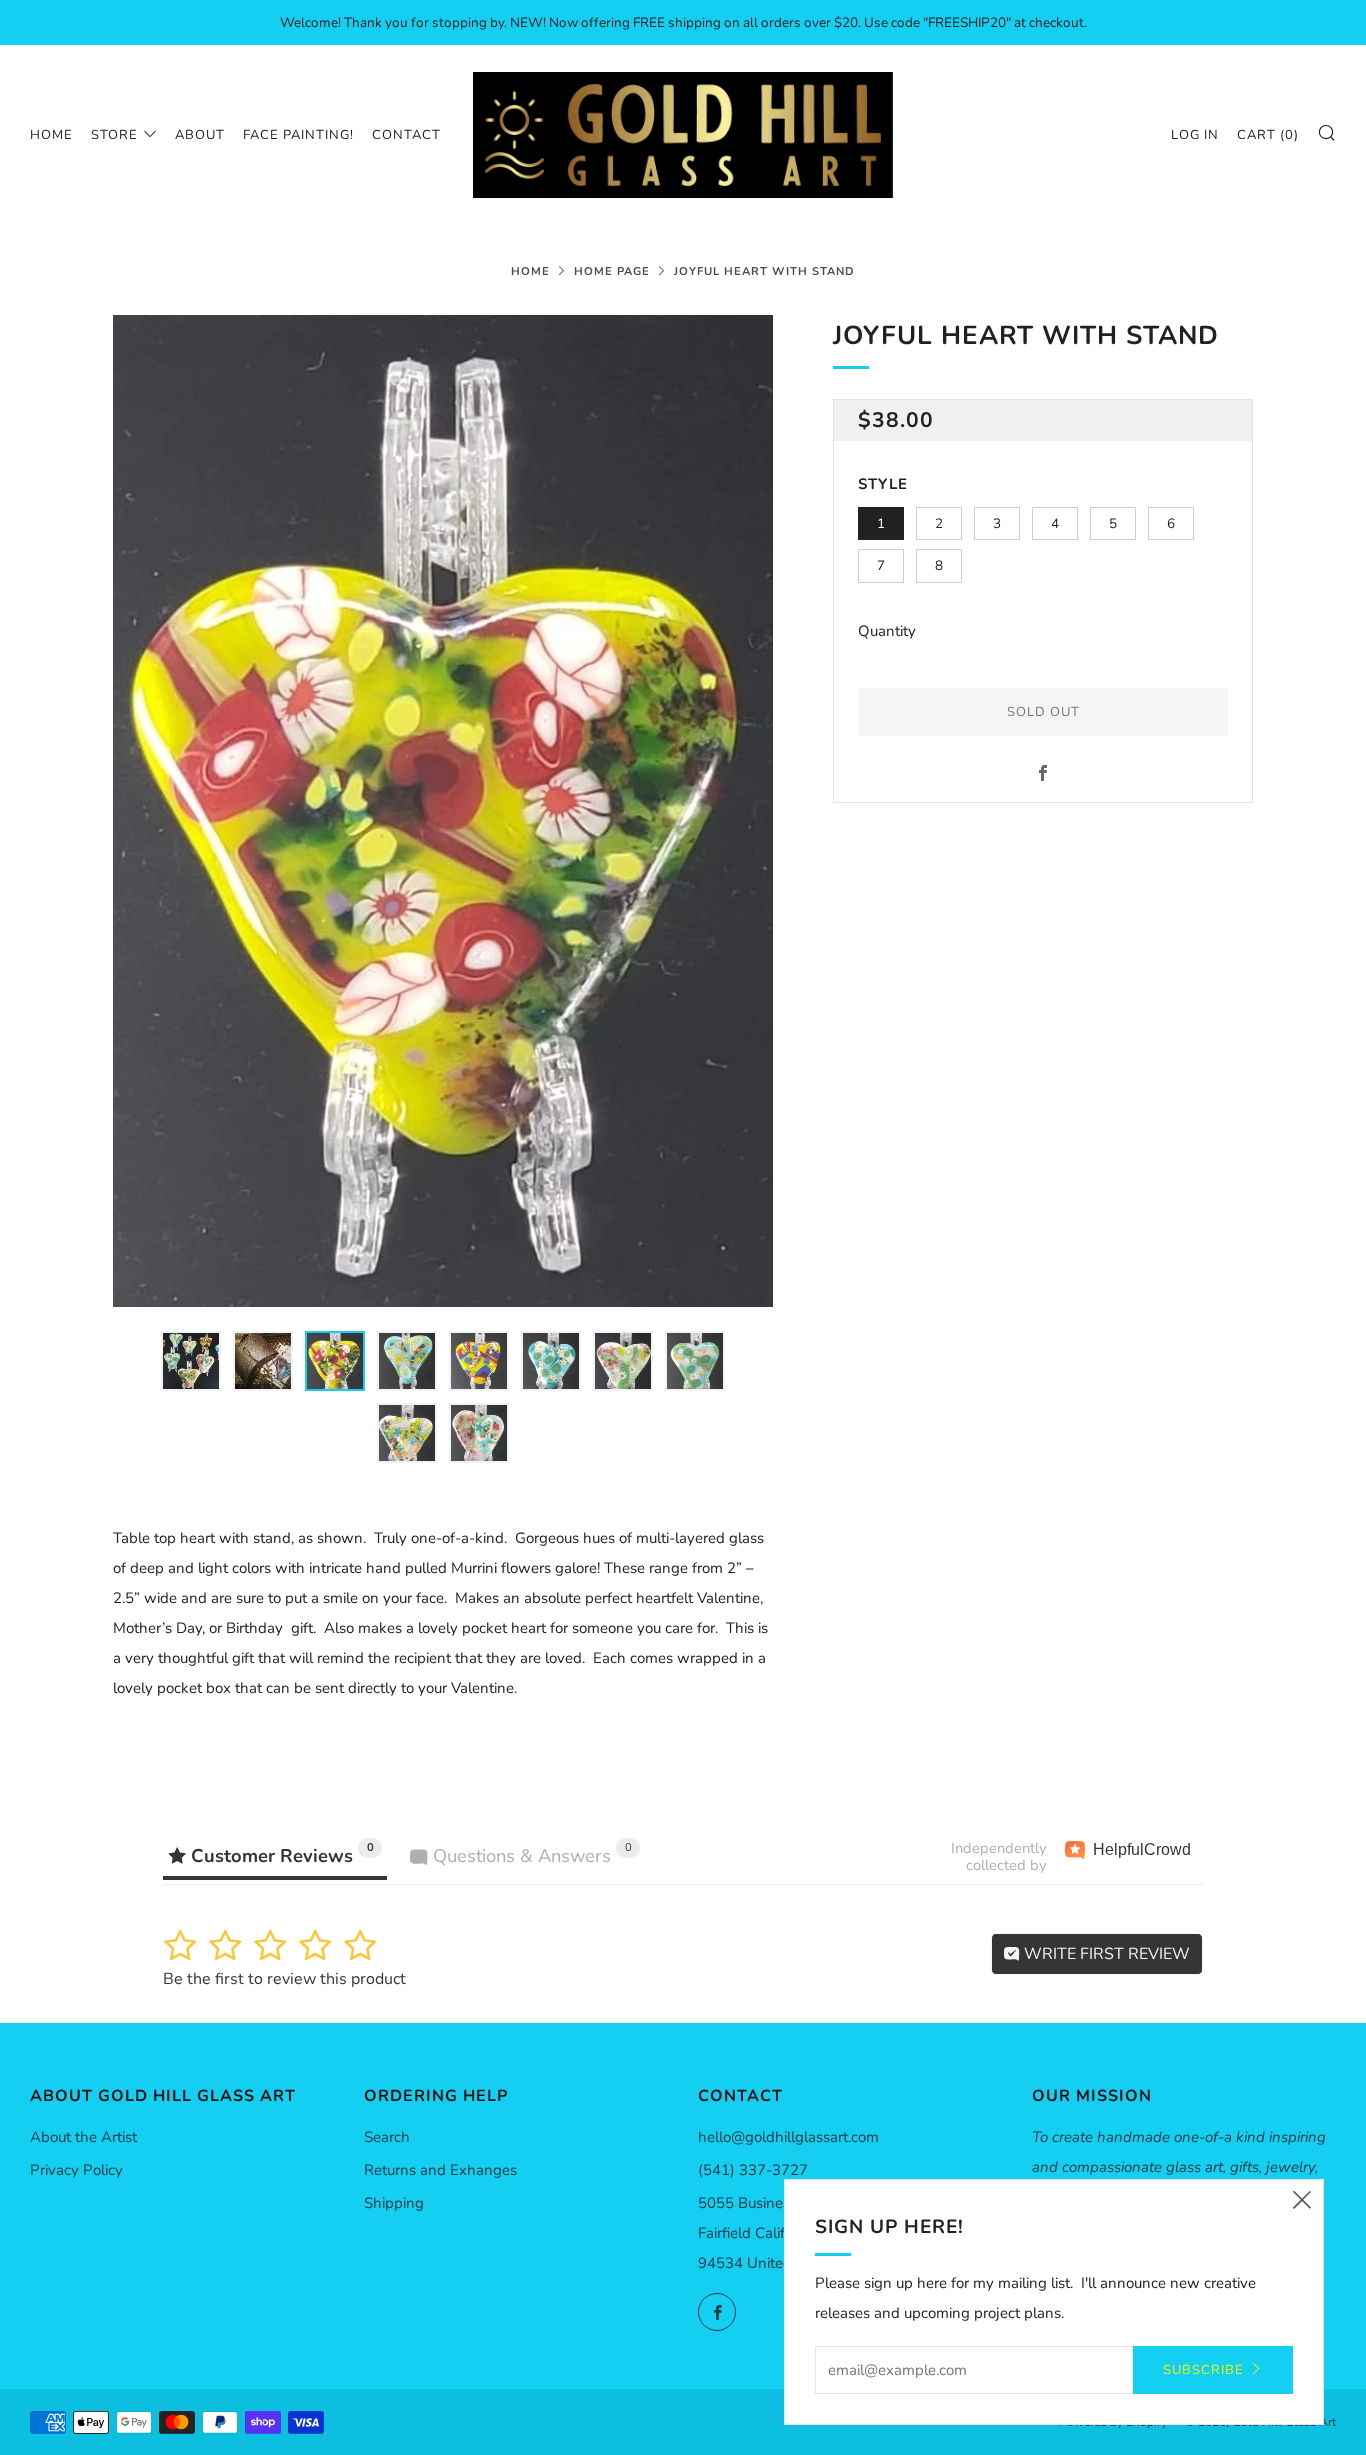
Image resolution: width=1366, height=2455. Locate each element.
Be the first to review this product (284, 1979)
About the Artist (83, 2137)
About (200, 135)
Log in (1195, 135)
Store (114, 135)
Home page (612, 271)
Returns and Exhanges (440, 2170)
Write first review (1105, 1954)
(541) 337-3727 (753, 2170)
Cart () (1268, 135)
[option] (443, 811)
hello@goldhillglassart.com (788, 2137)
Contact (406, 135)
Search (387, 2137)
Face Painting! (298, 135)
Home (51, 135)
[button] (191, 1361)
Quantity (887, 631)
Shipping (394, 2203)
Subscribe (1203, 2370)
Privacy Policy (76, 2170)
